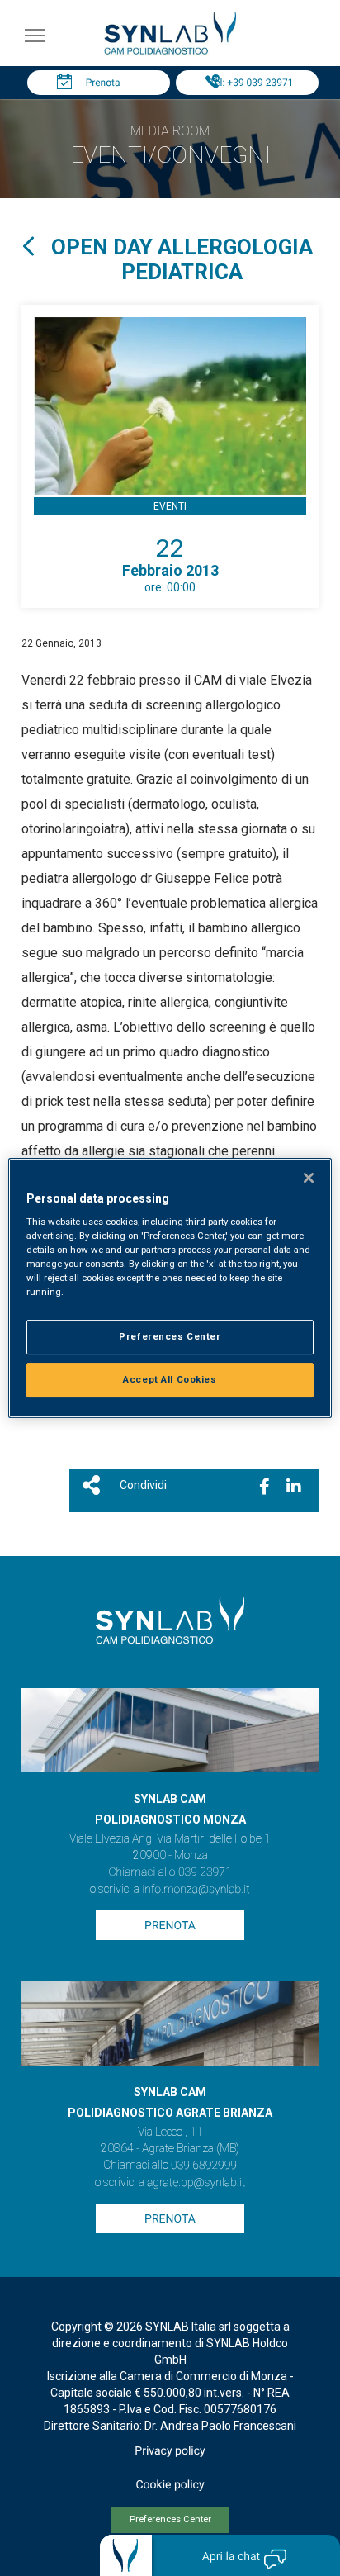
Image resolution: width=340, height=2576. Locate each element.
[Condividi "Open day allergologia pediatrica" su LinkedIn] (294, 1487)
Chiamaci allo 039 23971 (170, 1872)
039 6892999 (204, 2166)
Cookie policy (170, 2485)
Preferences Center (170, 2519)
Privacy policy (170, 2451)
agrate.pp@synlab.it (196, 2183)
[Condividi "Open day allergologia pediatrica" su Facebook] (264, 1487)
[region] (170, 1288)
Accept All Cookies (170, 1379)
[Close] (309, 1178)
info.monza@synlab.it (196, 1890)
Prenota (103, 83)
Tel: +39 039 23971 (252, 83)
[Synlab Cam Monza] (170, 52)
